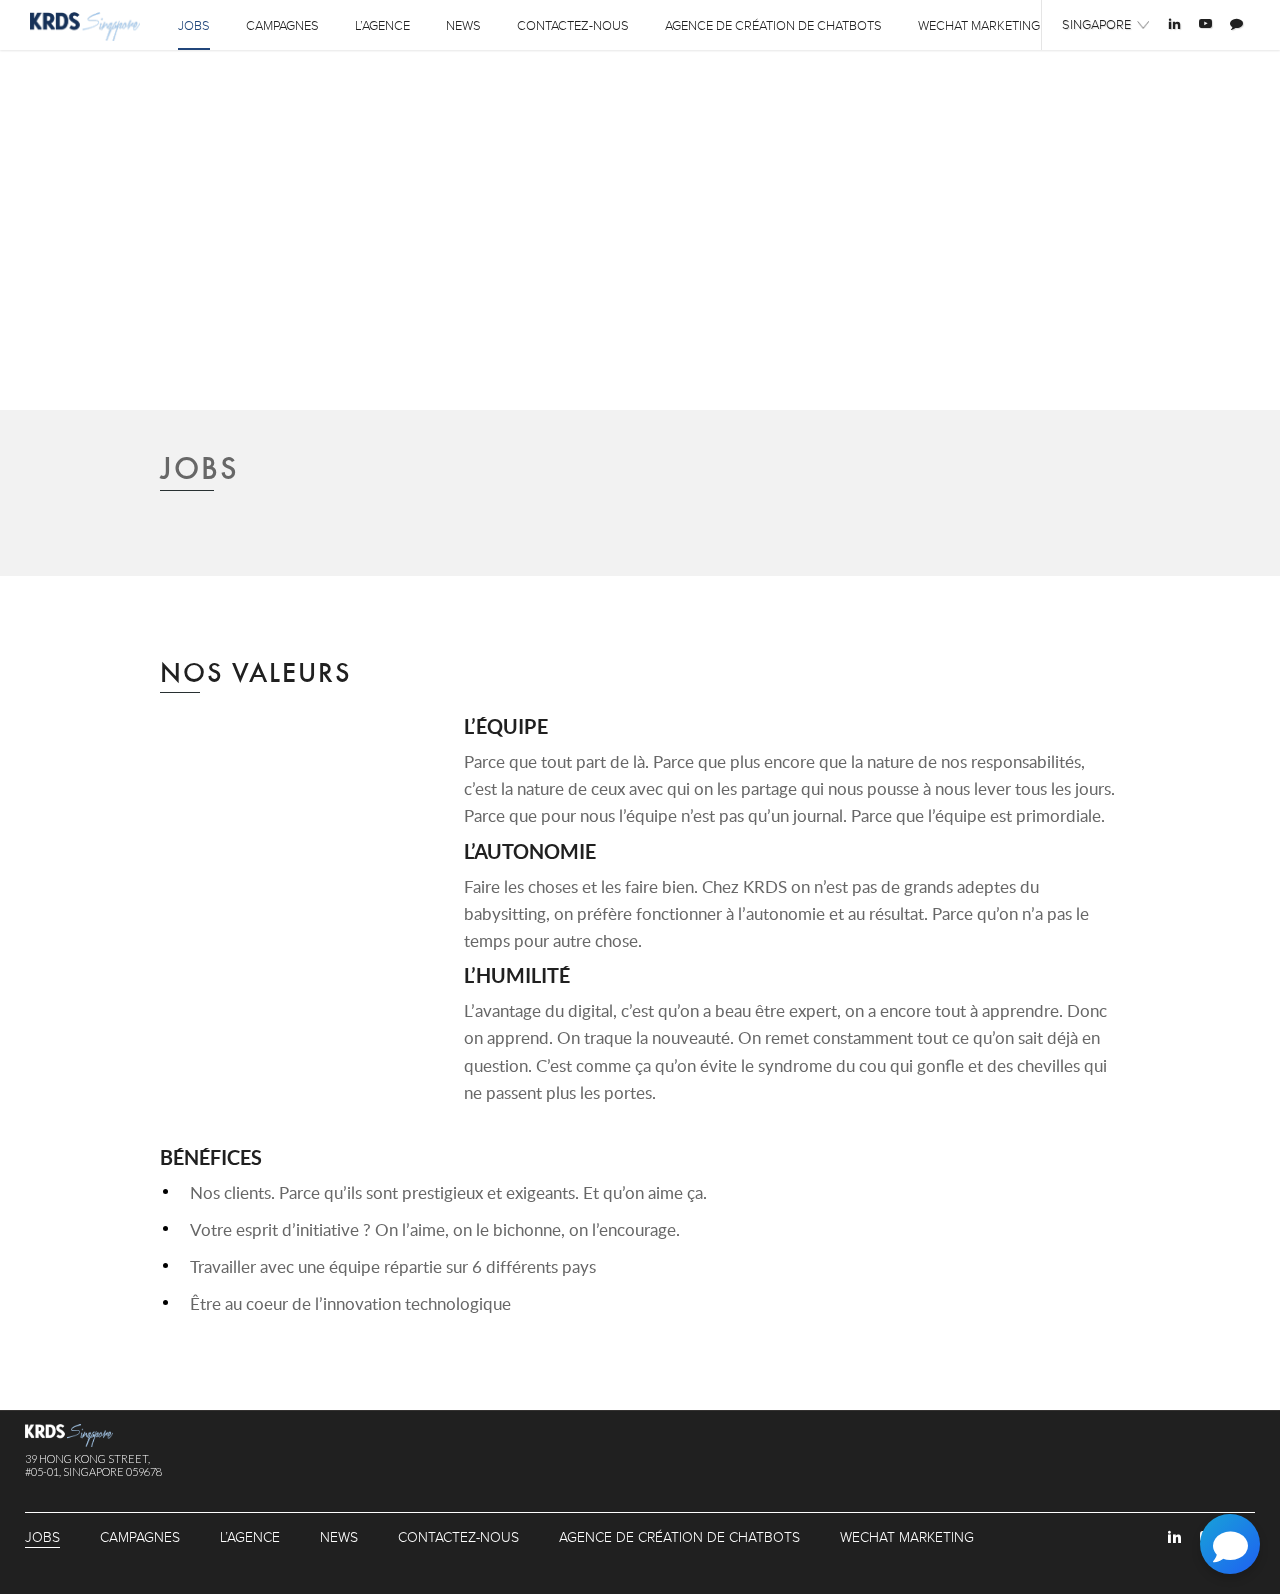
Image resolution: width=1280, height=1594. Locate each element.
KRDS (85, 26)
